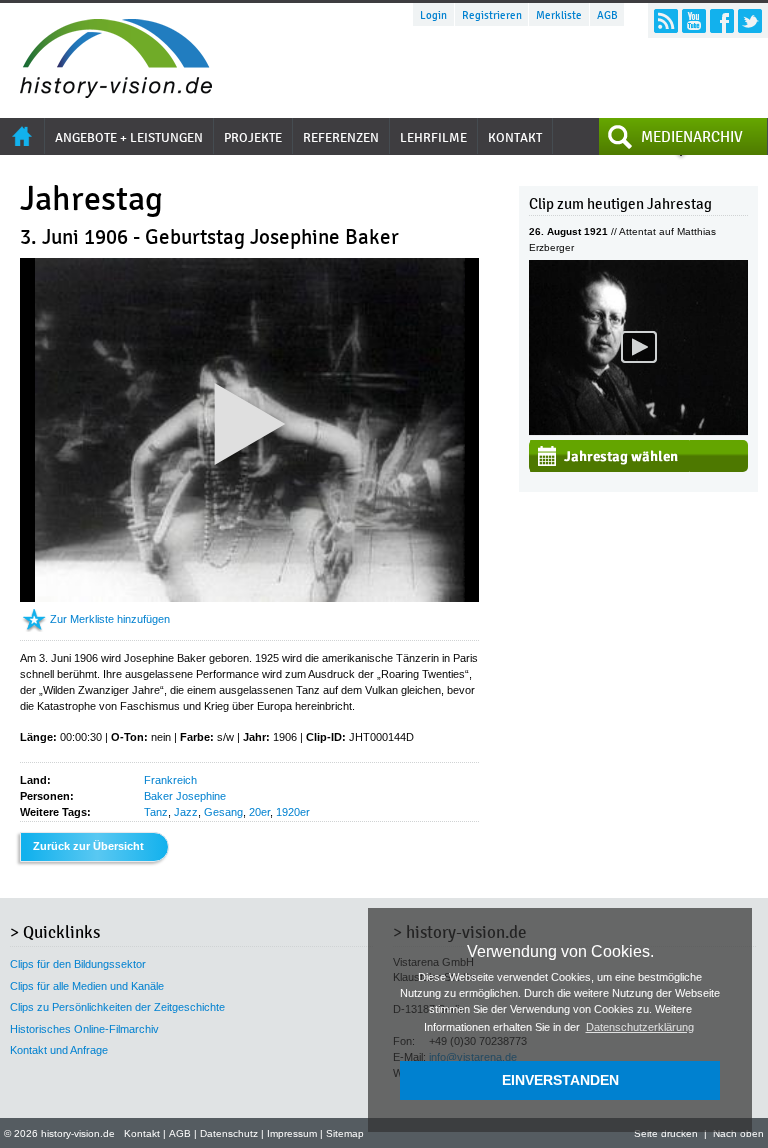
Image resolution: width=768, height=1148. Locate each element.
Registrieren (492, 15)
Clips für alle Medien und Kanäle (87, 986)
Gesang (223, 812)
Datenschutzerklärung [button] (640, 1027)
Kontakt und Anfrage (59, 1050)
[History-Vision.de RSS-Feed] (666, 21)
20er (259, 812)
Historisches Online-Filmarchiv (84, 1029)
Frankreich (170, 780)
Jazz (186, 812)
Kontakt (142, 1133)
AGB (607, 15)
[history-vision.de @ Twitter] (750, 21)
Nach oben (738, 1133)
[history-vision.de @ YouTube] (694, 21)
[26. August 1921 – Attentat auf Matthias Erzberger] (638, 431)
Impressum (292, 1133)
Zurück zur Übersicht (88, 846)
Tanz (156, 812)
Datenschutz (229, 1133)
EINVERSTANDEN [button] (560, 1080)
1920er (293, 812)
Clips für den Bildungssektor (78, 964)
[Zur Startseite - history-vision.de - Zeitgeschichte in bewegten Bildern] (106, 93)
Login (433, 15)
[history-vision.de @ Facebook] (722, 21)
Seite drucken (666, 1133)
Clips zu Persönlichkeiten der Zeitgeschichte (117, 1007)
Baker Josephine (185, 796)
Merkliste (559, 15)
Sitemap (345, 1133)
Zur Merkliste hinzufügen (110, 619)
